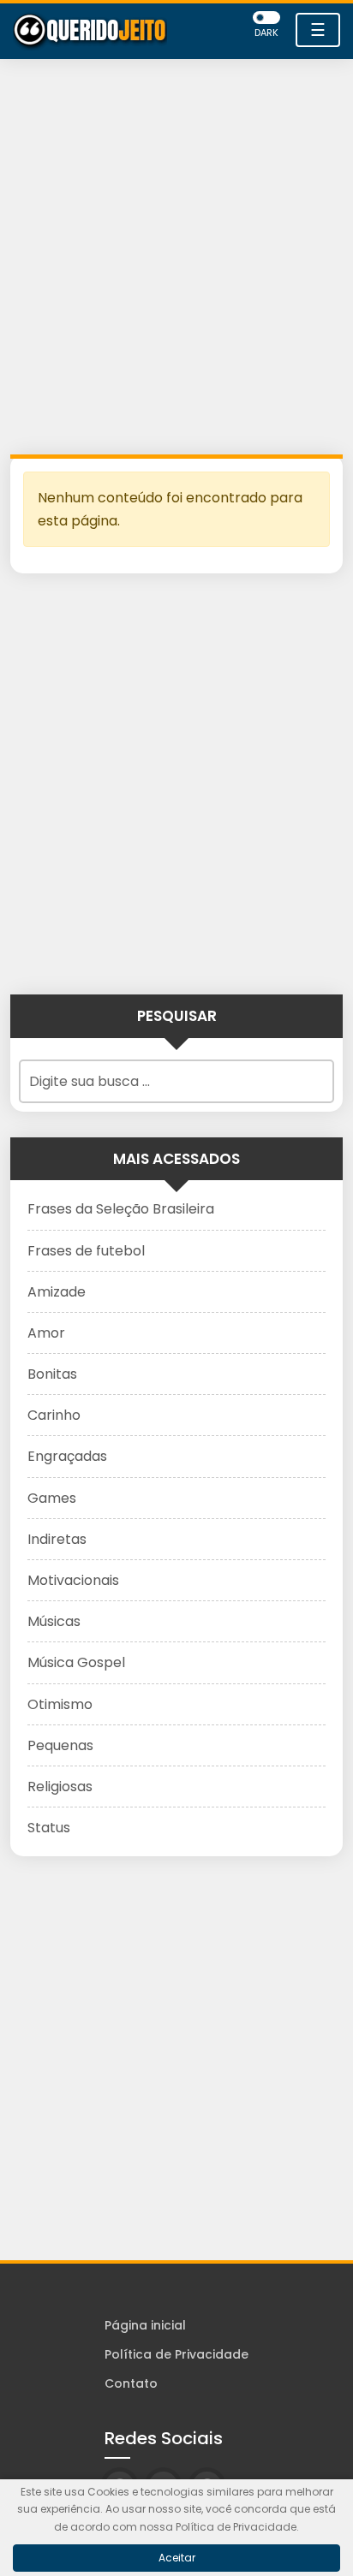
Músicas (54, 1621)
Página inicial (145, 2325)
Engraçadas (67, 1456)
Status (49, 1828)
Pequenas (60, 1745)
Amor (46, 1333)
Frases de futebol (86, 1251)
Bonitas (52, 1374)
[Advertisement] (176, 261)
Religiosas (60, 1787)
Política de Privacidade (176, 2354)
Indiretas (57, 1539)
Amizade (57, 1292)
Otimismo (60, 1704)
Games (52, 1498)
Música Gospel (76, 1662)
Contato (131, 2383)
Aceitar (177, 2558)
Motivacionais (73, 1580)
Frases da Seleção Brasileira (121, 1209)
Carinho (54, 1415)
